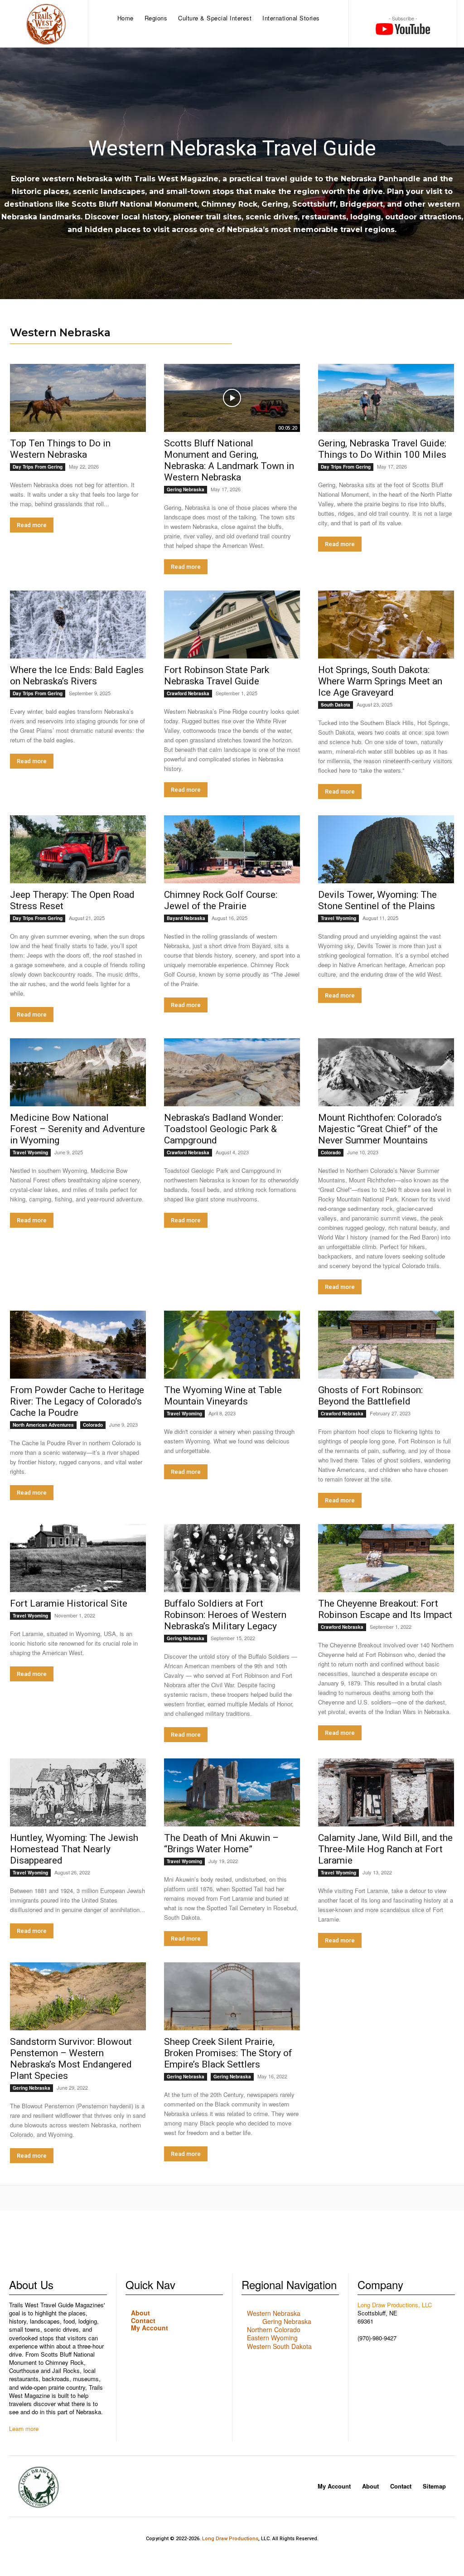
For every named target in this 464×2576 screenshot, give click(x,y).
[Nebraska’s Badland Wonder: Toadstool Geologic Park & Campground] (232, 1072)
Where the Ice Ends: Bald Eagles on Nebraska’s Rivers (77, 675)
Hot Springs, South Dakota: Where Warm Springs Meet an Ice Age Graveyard (380, 681)
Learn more (24, 2428)
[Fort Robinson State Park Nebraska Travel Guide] (232, 625)
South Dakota (336, 705)
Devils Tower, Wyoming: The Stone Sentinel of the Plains (378, 900)
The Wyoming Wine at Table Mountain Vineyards (223, 1396)
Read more (32, 525)
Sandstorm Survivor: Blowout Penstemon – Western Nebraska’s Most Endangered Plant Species (71, 2059)
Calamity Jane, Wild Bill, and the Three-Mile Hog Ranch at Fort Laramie (385, 1849)
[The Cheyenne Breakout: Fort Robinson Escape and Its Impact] (386, 1558)
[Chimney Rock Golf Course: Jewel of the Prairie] (232, 849)
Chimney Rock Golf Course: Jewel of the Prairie (221, 900)
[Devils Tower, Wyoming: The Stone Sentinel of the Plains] (386, 849)
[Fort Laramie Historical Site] (78, 1558)
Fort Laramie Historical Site (69, 1603)
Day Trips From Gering (38, 467)
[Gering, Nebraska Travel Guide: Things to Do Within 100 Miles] (386, 398)
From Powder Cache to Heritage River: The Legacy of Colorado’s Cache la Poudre (77, 1401)
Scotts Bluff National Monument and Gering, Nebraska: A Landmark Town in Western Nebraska (229, 460)
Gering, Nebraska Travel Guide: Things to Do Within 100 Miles (382, 449)
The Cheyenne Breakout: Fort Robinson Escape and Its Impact (385, 1609)
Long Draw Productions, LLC (395, 2305)
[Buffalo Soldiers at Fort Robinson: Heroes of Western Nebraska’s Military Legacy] (232, 1558)
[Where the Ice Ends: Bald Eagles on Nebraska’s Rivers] (78, 625)
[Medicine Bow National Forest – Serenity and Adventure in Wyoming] (78, 1072)
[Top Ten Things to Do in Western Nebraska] (78, 398)
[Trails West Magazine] (46, 24)
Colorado (331, 1152)
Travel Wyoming (338, 918)
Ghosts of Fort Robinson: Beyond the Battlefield (370, 1396)
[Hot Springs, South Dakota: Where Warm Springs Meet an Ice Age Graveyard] (386, 625)
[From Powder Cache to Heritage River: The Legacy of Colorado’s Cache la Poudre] (78, 1345)
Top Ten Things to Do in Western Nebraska (60, 449)
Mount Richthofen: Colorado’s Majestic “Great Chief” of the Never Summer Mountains (380, 1129)
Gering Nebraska (186, 489)
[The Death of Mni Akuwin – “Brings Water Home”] (232, 1792)
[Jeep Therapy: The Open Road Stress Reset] (78, 849)
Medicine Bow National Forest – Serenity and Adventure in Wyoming (77, 1129)
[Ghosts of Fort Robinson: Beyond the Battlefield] (386, 1345)
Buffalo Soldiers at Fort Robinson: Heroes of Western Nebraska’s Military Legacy (225, 1615)
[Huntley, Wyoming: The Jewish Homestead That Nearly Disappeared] (78, 1792)
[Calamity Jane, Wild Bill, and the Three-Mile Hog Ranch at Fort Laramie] (386, 1792)
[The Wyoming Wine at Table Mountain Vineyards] (232, 1345)
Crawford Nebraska (188, 693)
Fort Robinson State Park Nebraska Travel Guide (217, 675)
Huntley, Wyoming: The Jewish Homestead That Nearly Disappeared (74, 1849)
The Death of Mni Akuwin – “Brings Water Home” (221, 1843)
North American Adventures (43, 1425)
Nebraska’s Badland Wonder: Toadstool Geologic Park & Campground (224, 1129)
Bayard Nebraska (186, 918)
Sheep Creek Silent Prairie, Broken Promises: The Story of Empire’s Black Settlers (228, 2053)
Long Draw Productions (230, 2539)
